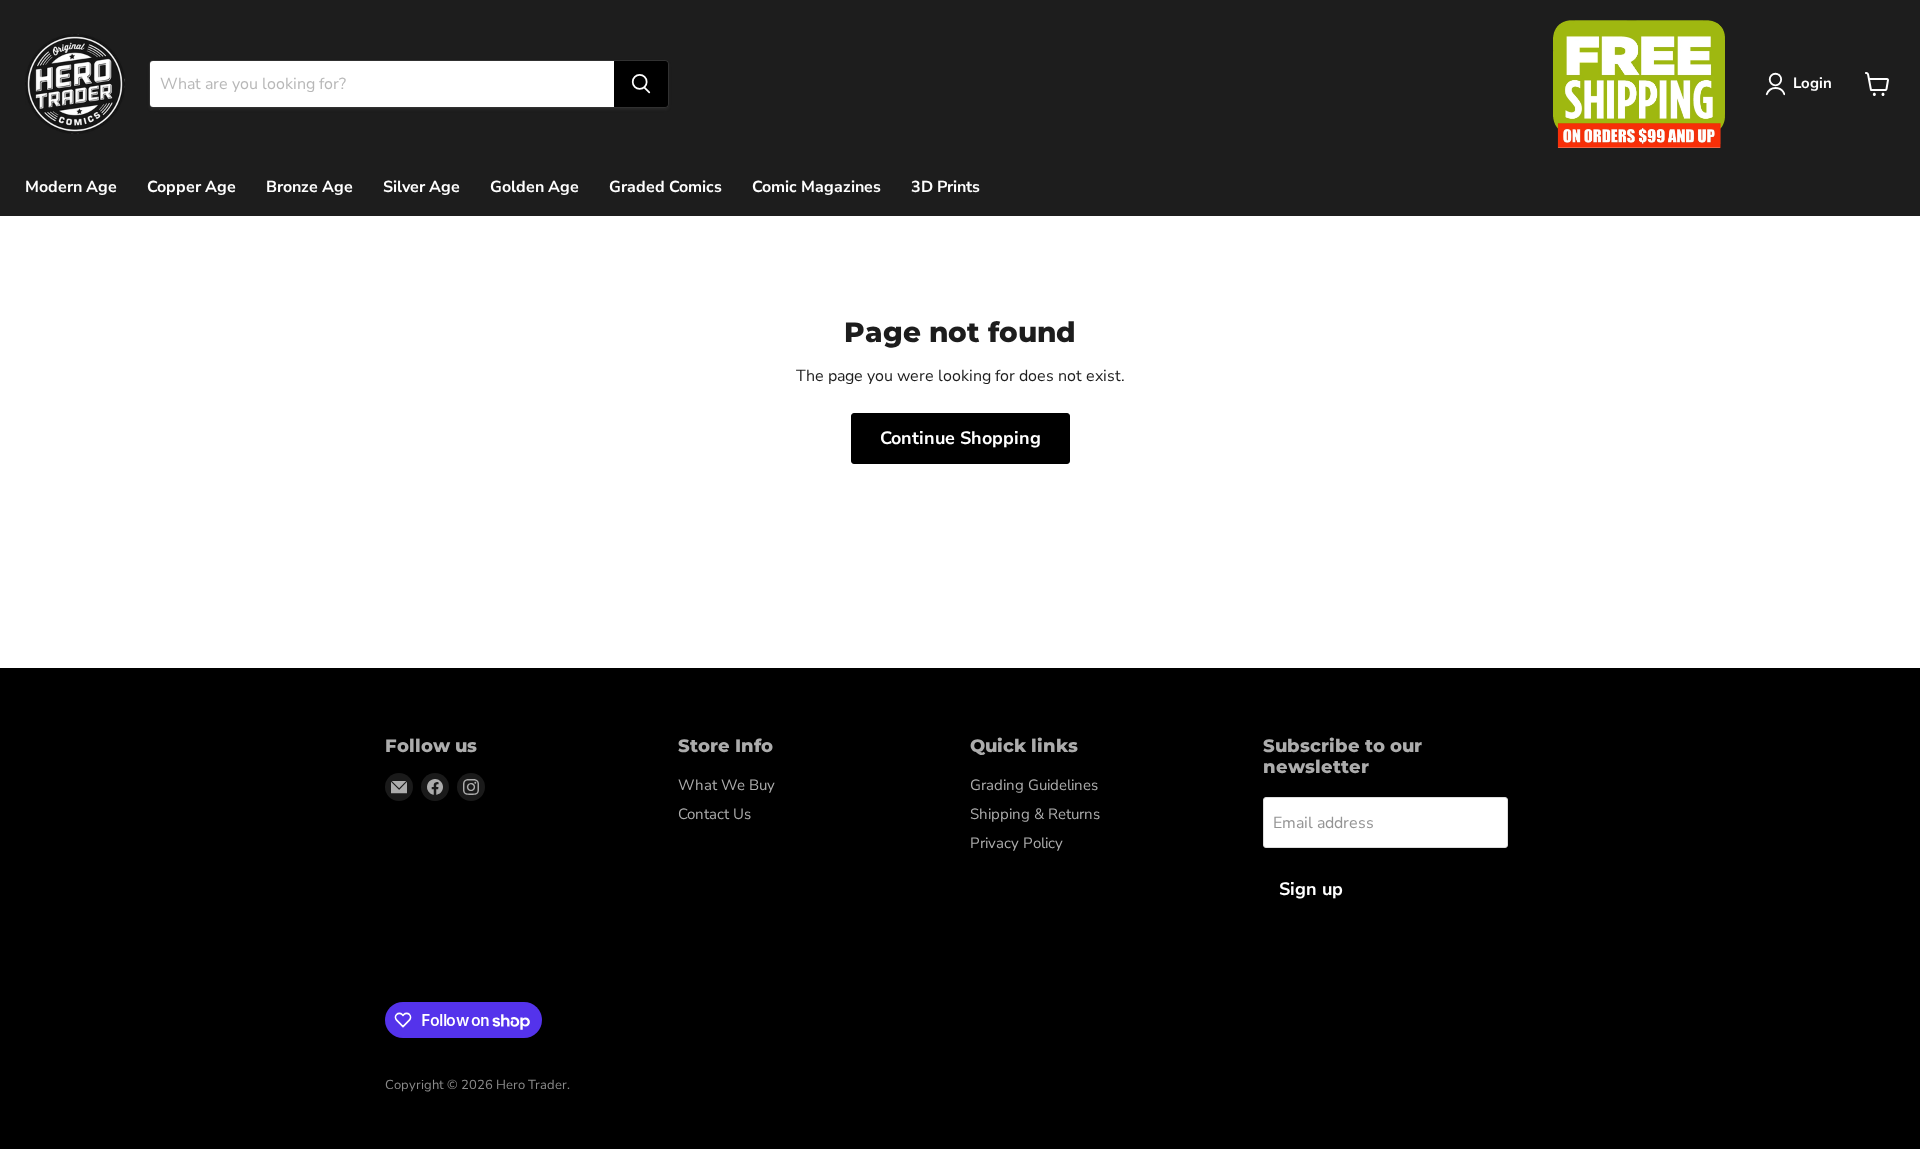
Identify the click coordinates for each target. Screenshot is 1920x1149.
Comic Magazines (816, 187)
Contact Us (714, 814)
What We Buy (726, 785)
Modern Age (71, 187)
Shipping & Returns (1035, 814)
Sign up (1311, 889)
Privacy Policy (1016, 843)
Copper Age (191, 187)
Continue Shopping (960, 438)
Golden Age (534, 187)
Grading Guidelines (1034, 785)
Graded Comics (665, 187)
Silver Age (421, 187)
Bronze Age (309, 187)
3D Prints (945, 187)
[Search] (641, 84)
